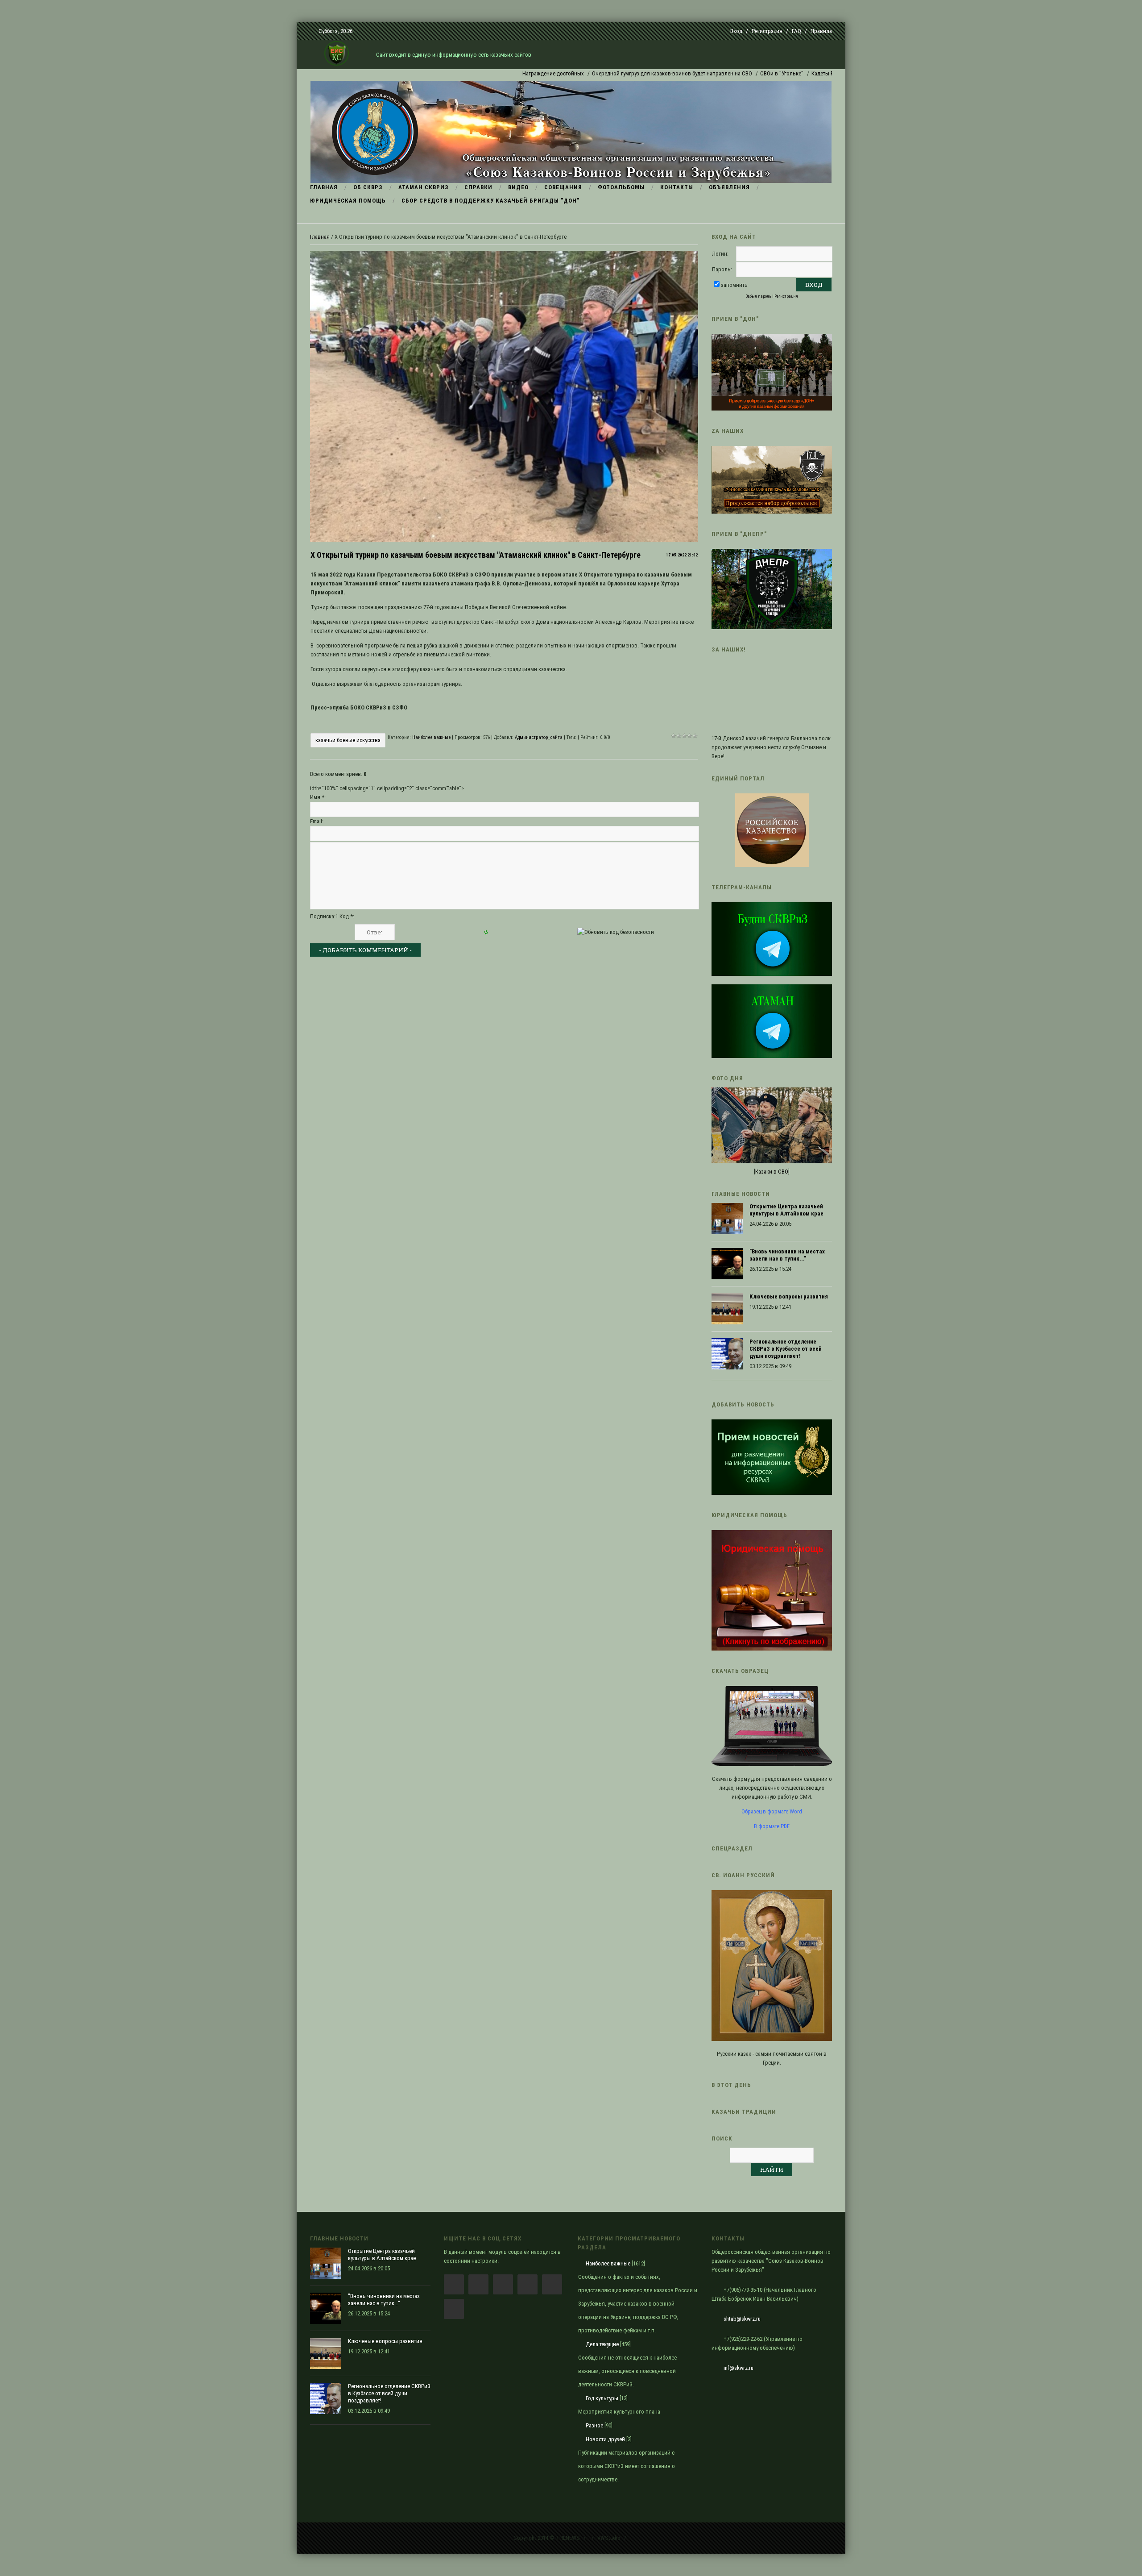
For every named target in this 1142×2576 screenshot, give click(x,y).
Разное (594, 2425)
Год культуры (602, 2398)
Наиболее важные (431, 737)
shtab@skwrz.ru (742, 2319)
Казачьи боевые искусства (348, 740)
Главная (320, 237)
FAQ (797, 31)
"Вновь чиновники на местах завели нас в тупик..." (787, 1255)
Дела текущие (602, 2344)
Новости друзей (605, 2439)
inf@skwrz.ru (739, 2368)
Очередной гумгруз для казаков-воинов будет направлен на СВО (598, 73)
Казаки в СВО (772, 1172)
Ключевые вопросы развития (789, 1296)
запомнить (734, 285)
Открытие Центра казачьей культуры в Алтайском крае (786, 1210)
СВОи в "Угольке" (708, 73)
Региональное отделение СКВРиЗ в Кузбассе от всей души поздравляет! (786, 1349)
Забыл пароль (759, 296)
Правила (821, 31)
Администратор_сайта (539, 737)
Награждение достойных (480, 73)
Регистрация (767, 31)
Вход (736, 31)
